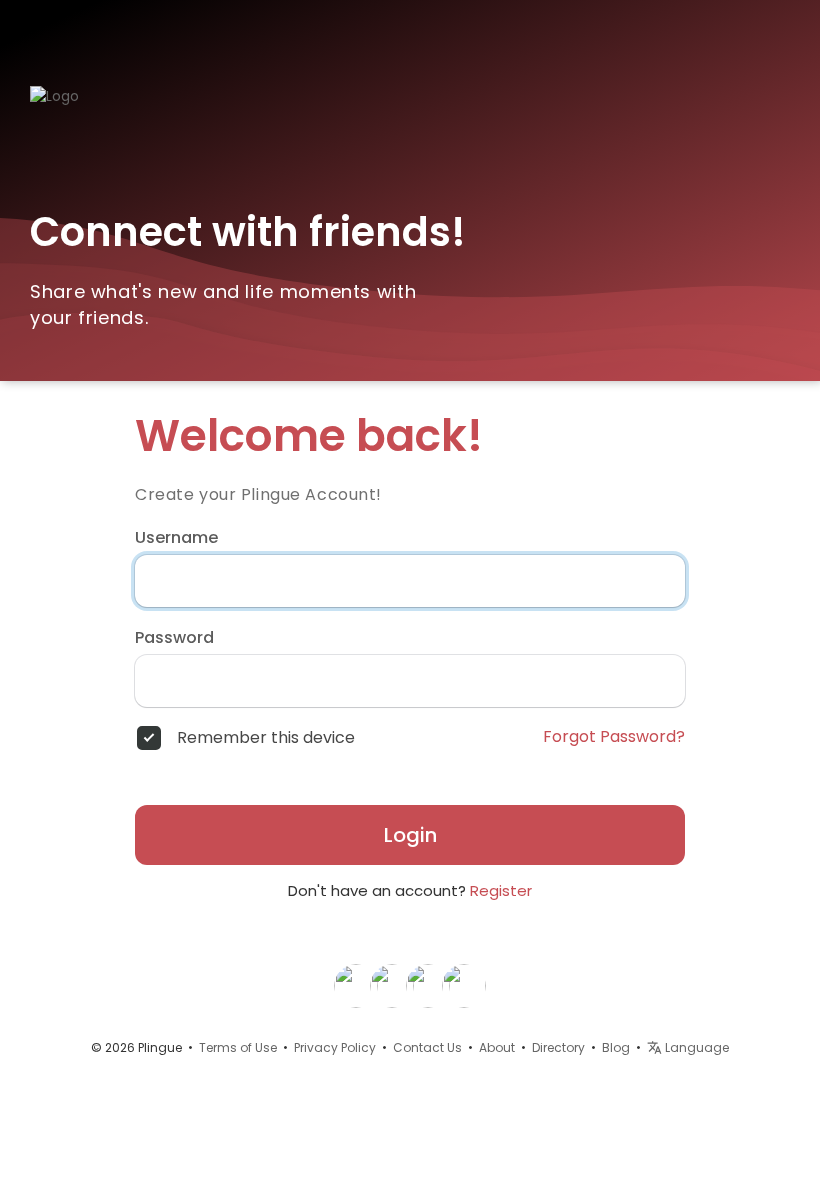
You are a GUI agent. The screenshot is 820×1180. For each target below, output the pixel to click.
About (497, 1047)
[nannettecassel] (392, 985)
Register (501, 890)
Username (176, 538)
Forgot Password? (614, 737)
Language (695, 1047)
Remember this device (266, 738)
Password (174, 638)
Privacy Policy (335, 1047)
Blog (616, 1047)
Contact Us (427, 1047)
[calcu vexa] (356, 985)
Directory (558, 1047)
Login (410, 835)
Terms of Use (238, 1047)
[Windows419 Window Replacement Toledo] (428, 985)
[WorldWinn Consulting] (464, 985)
